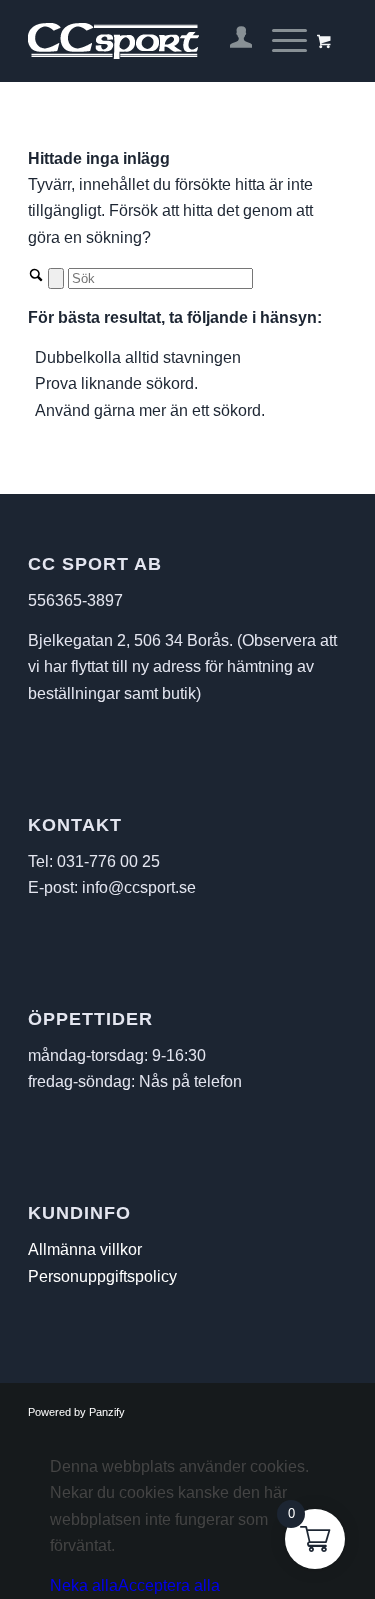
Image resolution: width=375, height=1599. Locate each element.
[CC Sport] (155, 41)
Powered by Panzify (76, 1412)
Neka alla (84, 1585)
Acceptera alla (169, 1585)
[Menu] (279, 41)
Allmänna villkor (85, 1249)
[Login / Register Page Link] (231, 41)
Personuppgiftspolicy (102, 1276)
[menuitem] (231, 41)
